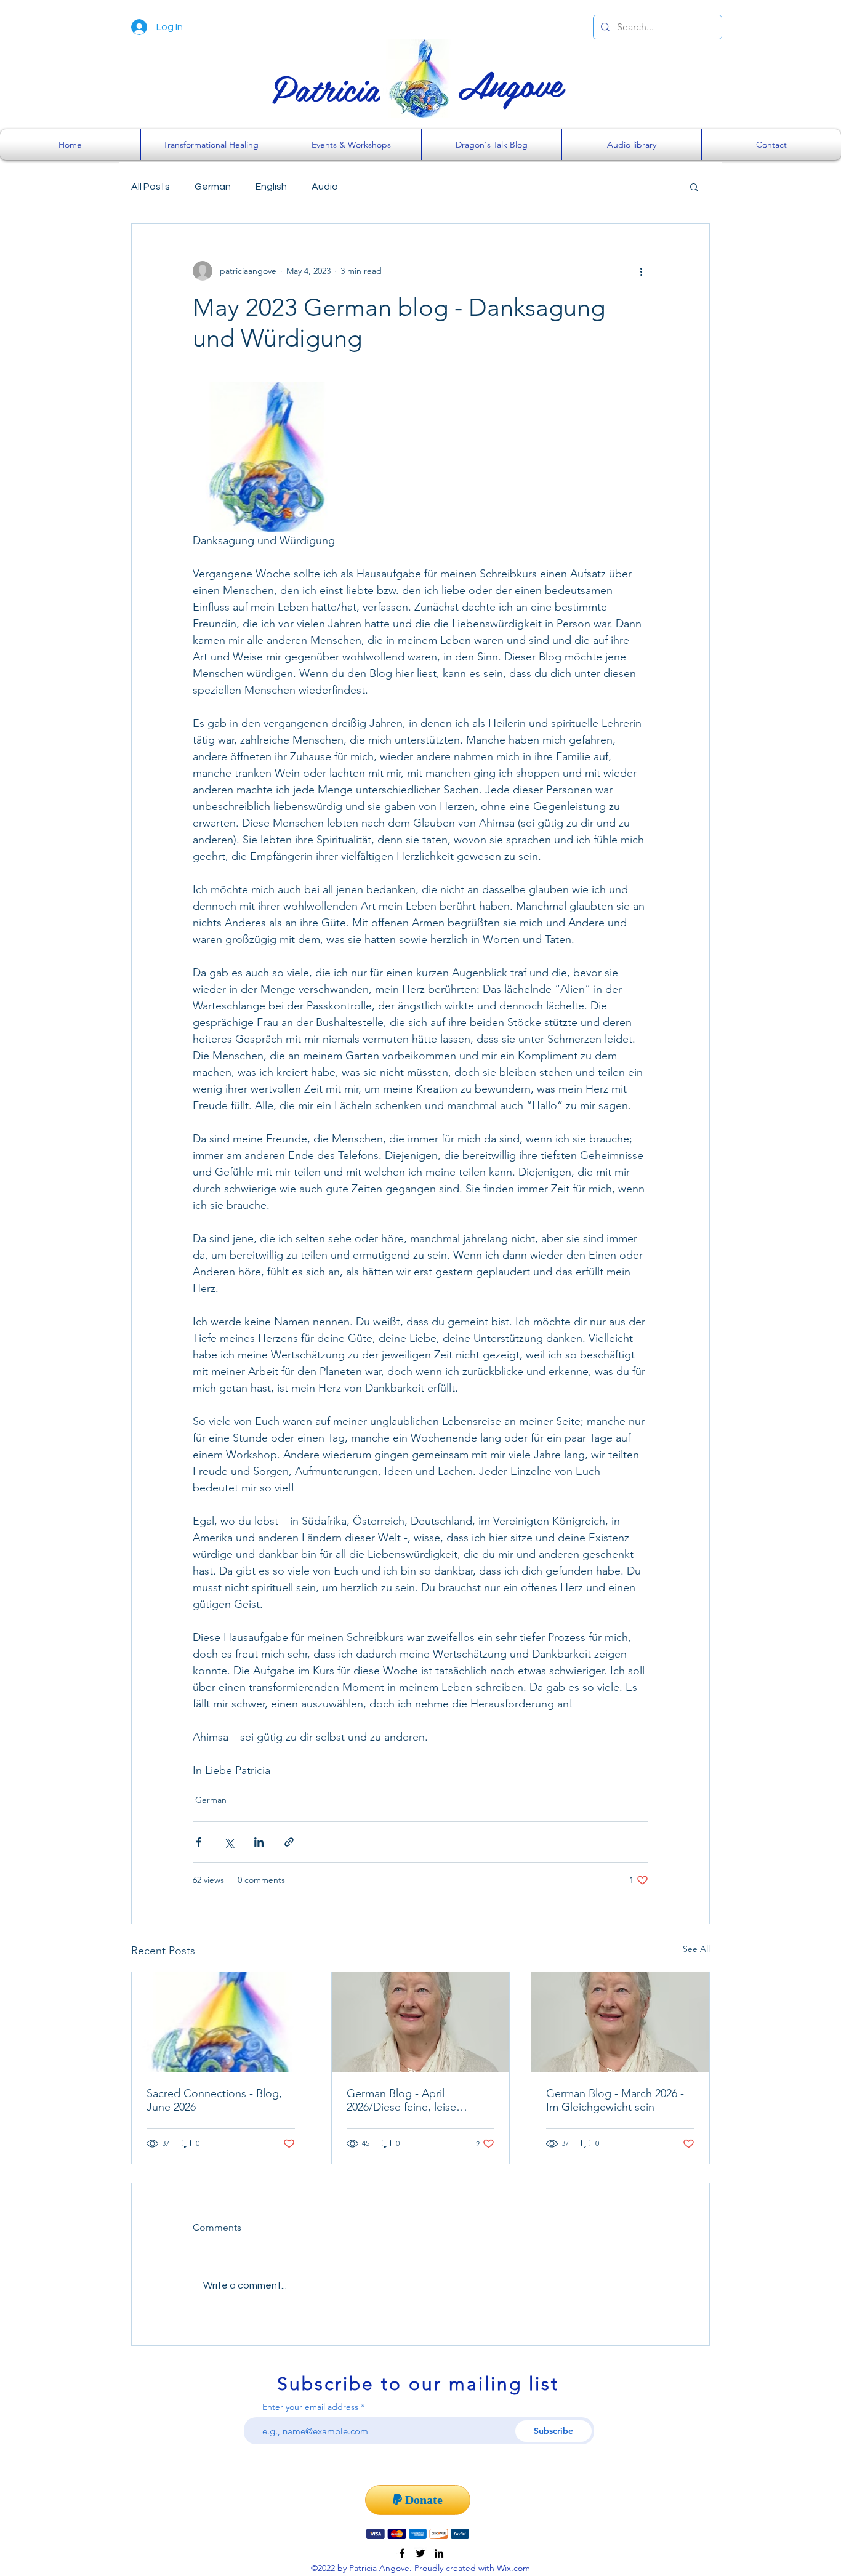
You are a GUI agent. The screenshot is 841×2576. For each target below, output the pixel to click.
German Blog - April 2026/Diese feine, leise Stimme (401, 2100)
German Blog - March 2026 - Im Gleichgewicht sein (615, 2100)
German (213, 187)
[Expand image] (268, 457)
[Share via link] (289, 1842)
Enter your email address (310, 2407)
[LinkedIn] (439, 2553)
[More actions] (641, 271)
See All (696, 1949)
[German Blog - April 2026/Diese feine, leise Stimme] (421, 2022)
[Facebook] (402, 2553)
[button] (694, 187)
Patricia (326, 87)
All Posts (151, 187)
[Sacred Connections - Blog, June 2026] (221, 2022)
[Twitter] (420, 2553)
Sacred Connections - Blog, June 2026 (214, 2100)
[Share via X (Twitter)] (229, 1842)
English (271, 187)
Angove (510, 83)
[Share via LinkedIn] (259, 1842)
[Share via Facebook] (199, 1842)
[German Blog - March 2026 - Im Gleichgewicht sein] (620, 2022)
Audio (325, 187)
